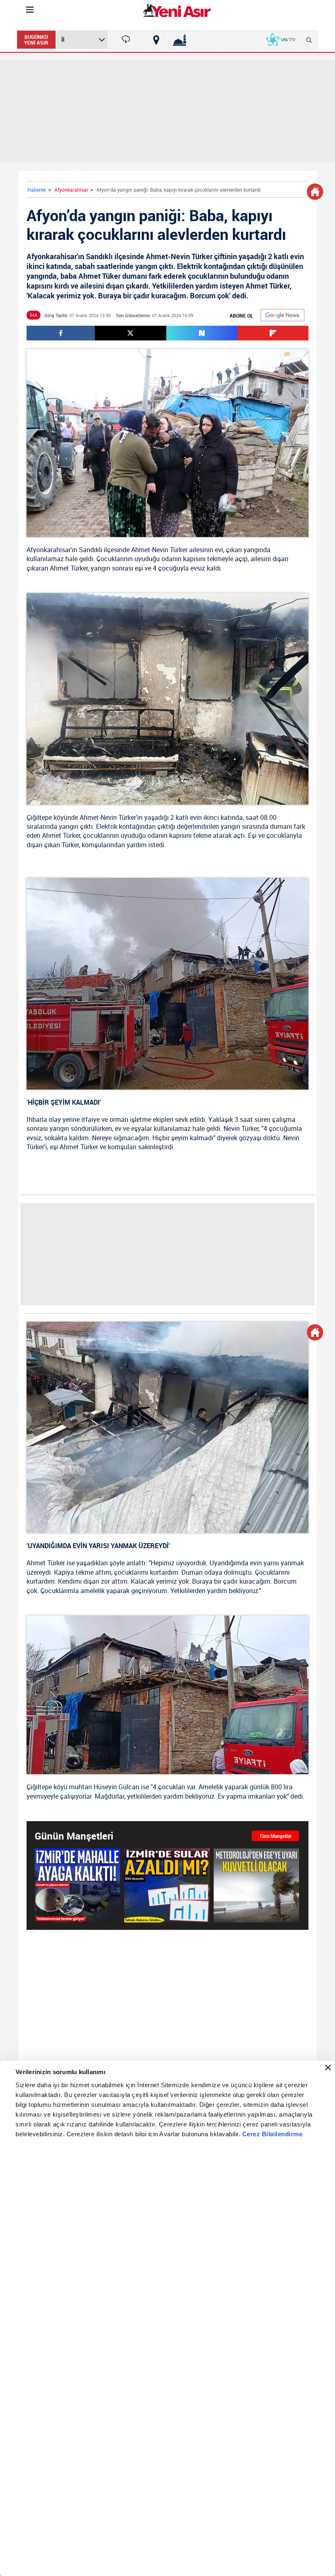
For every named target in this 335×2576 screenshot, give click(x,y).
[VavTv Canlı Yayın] (281, 40)
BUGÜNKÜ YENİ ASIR (36, 40)
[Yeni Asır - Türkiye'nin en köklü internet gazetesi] (177, 10)
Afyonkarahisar (71, 190)
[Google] (283, 315)
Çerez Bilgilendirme (272, 2134)
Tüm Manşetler (276, 1836)
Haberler (37, 190)
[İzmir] (127, 40)
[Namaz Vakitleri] (195, 40)
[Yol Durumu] (156, 40)
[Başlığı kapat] (328, 2068)
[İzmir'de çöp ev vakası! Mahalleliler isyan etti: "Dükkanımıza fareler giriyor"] (77, 1885)
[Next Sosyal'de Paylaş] (202, 333)
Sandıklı (90, 550)
